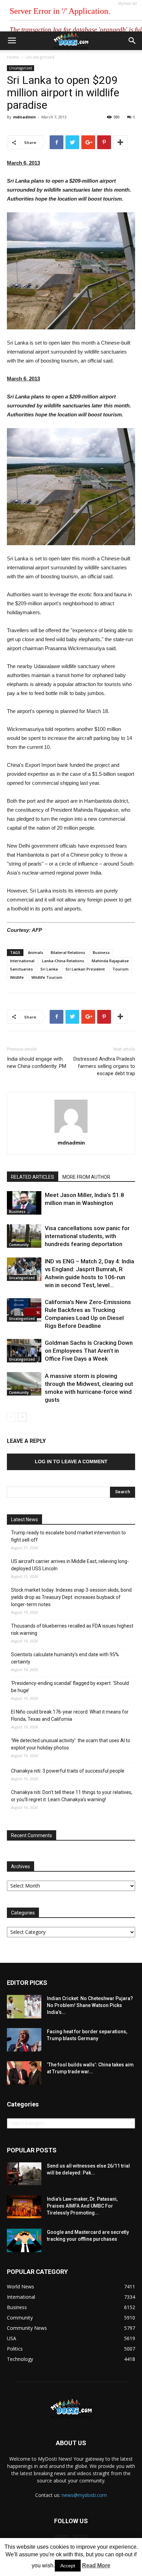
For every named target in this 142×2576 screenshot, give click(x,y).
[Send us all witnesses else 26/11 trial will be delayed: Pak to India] (24, 2174)
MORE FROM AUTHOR (86, 1177)
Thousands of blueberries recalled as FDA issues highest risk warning (72, 1629)
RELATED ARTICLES (33, 1177)
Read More (96, 2565)
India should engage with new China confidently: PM (37, 1063)
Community (19, 1245)
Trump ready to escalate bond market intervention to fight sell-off (68, 1536)
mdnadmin (24, 117)
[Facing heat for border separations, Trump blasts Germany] (24, 2040)
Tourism (120, 969)
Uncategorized (40, 57)
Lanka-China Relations (63, 961)
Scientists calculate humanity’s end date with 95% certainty (65, 1658)
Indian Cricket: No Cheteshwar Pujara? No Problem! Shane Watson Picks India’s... (90, 2005)
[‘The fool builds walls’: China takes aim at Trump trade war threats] (24, 2073)
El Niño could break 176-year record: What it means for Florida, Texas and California (70, 1715)
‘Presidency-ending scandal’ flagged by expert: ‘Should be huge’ (70, 1687)
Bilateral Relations (68, 952)
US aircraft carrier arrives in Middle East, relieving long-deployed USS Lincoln (70, 1565)
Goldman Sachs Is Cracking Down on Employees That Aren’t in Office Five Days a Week (89, 1351)
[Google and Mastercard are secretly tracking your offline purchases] (24, 2241)
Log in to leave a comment (71, 1461)
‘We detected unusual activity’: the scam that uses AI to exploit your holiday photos (71, 1744)
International (22, 961)
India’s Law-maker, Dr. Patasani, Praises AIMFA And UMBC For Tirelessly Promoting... (82, 2206)
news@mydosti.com (84, 2495)
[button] (132, 41)
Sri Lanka (49, 969)
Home (13, 57)
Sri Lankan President (85, 969)
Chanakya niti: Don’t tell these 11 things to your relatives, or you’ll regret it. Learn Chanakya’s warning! (72, 1796)
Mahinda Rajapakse (110, 961)
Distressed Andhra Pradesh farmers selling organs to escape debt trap (104, 1066)
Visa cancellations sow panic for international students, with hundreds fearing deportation (87, 1236)
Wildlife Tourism (47, 977)
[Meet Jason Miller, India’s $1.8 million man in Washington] (24, 1203)
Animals (35, 952)
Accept (68, 2566)
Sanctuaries (21, 969)
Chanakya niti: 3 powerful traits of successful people (68, 1771)
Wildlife (17, 977)
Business (101, 952)
